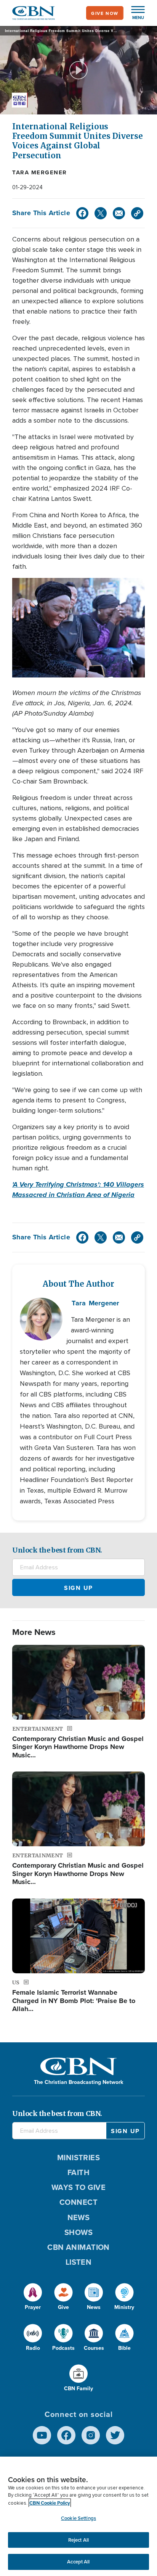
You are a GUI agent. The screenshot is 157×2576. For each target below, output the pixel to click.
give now (105, 13)
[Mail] (119, 213)
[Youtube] (42, 2435)
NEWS (79, 2217)
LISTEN (79, 2262)
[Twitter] (101, 213)
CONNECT (78, 2202)
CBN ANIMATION (78, 2247)
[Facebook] (82, 213)
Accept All (78, 2562)
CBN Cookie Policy (50, 2503)
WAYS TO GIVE (78, 2187)
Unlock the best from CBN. (57, 1550)
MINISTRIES (79, 2157)
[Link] (137, 213)
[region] (78, 2516)
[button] (134, 13)
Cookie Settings (78, 2518)
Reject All (78, 2540)
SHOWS (78, 2232)
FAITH (78, 2172)
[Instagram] (91, 2435)
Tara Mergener (40, 172)
